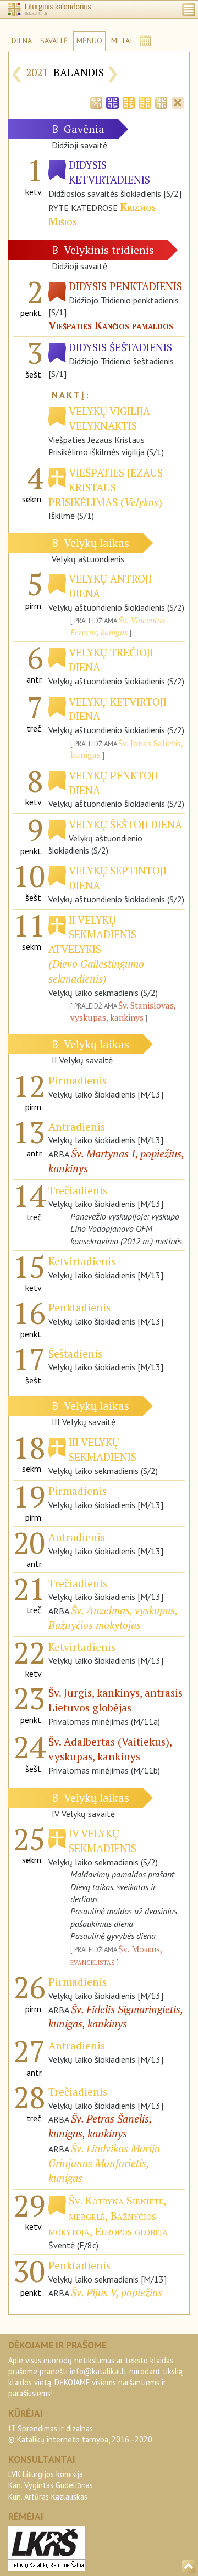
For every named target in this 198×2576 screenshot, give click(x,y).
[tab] (96, 102)
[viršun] (189, 2567)
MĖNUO (89, 41)
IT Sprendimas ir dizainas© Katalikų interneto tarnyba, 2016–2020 (80, 2434)
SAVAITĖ (54, 41)
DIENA (22, 41)
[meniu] (189, 10)
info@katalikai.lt (98, 2371)
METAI (122, 41)
